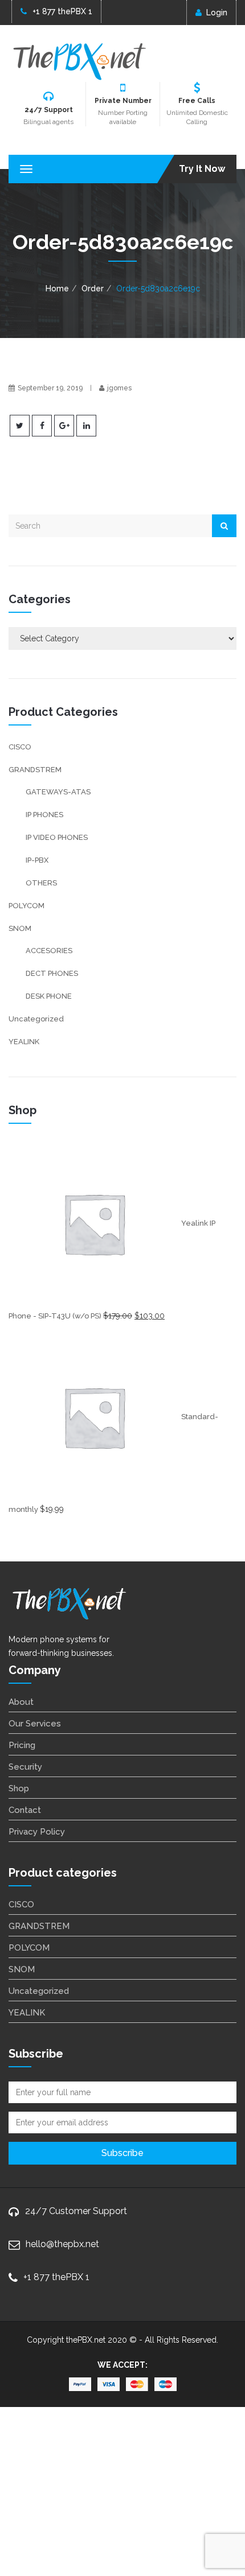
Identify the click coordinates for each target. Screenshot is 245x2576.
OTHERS (41, 883)
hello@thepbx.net (62, 2244)
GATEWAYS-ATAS (58, 792)
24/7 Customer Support (76, 2211)
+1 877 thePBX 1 (62, 11)
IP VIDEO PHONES (57, 837)
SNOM (20, 928)
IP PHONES (44, 815)
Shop (19, 1788)
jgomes (119, 388)
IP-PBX (37, 860)
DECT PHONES (52, 973)
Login (217, 13)
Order (93, 288)
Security (25, 1767)
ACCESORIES (49, 951)
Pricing (22, 1745)
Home (57, 288)
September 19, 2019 (50, 388)
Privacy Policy (37, 1832)
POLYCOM (26, 906)
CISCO (20, 747)
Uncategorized (36, 1019)
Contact (25, 1810)
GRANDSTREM (35, 770)
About (21, 1702)
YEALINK (24, 1042)
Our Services (35, 1724)
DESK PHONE (49, 996)
